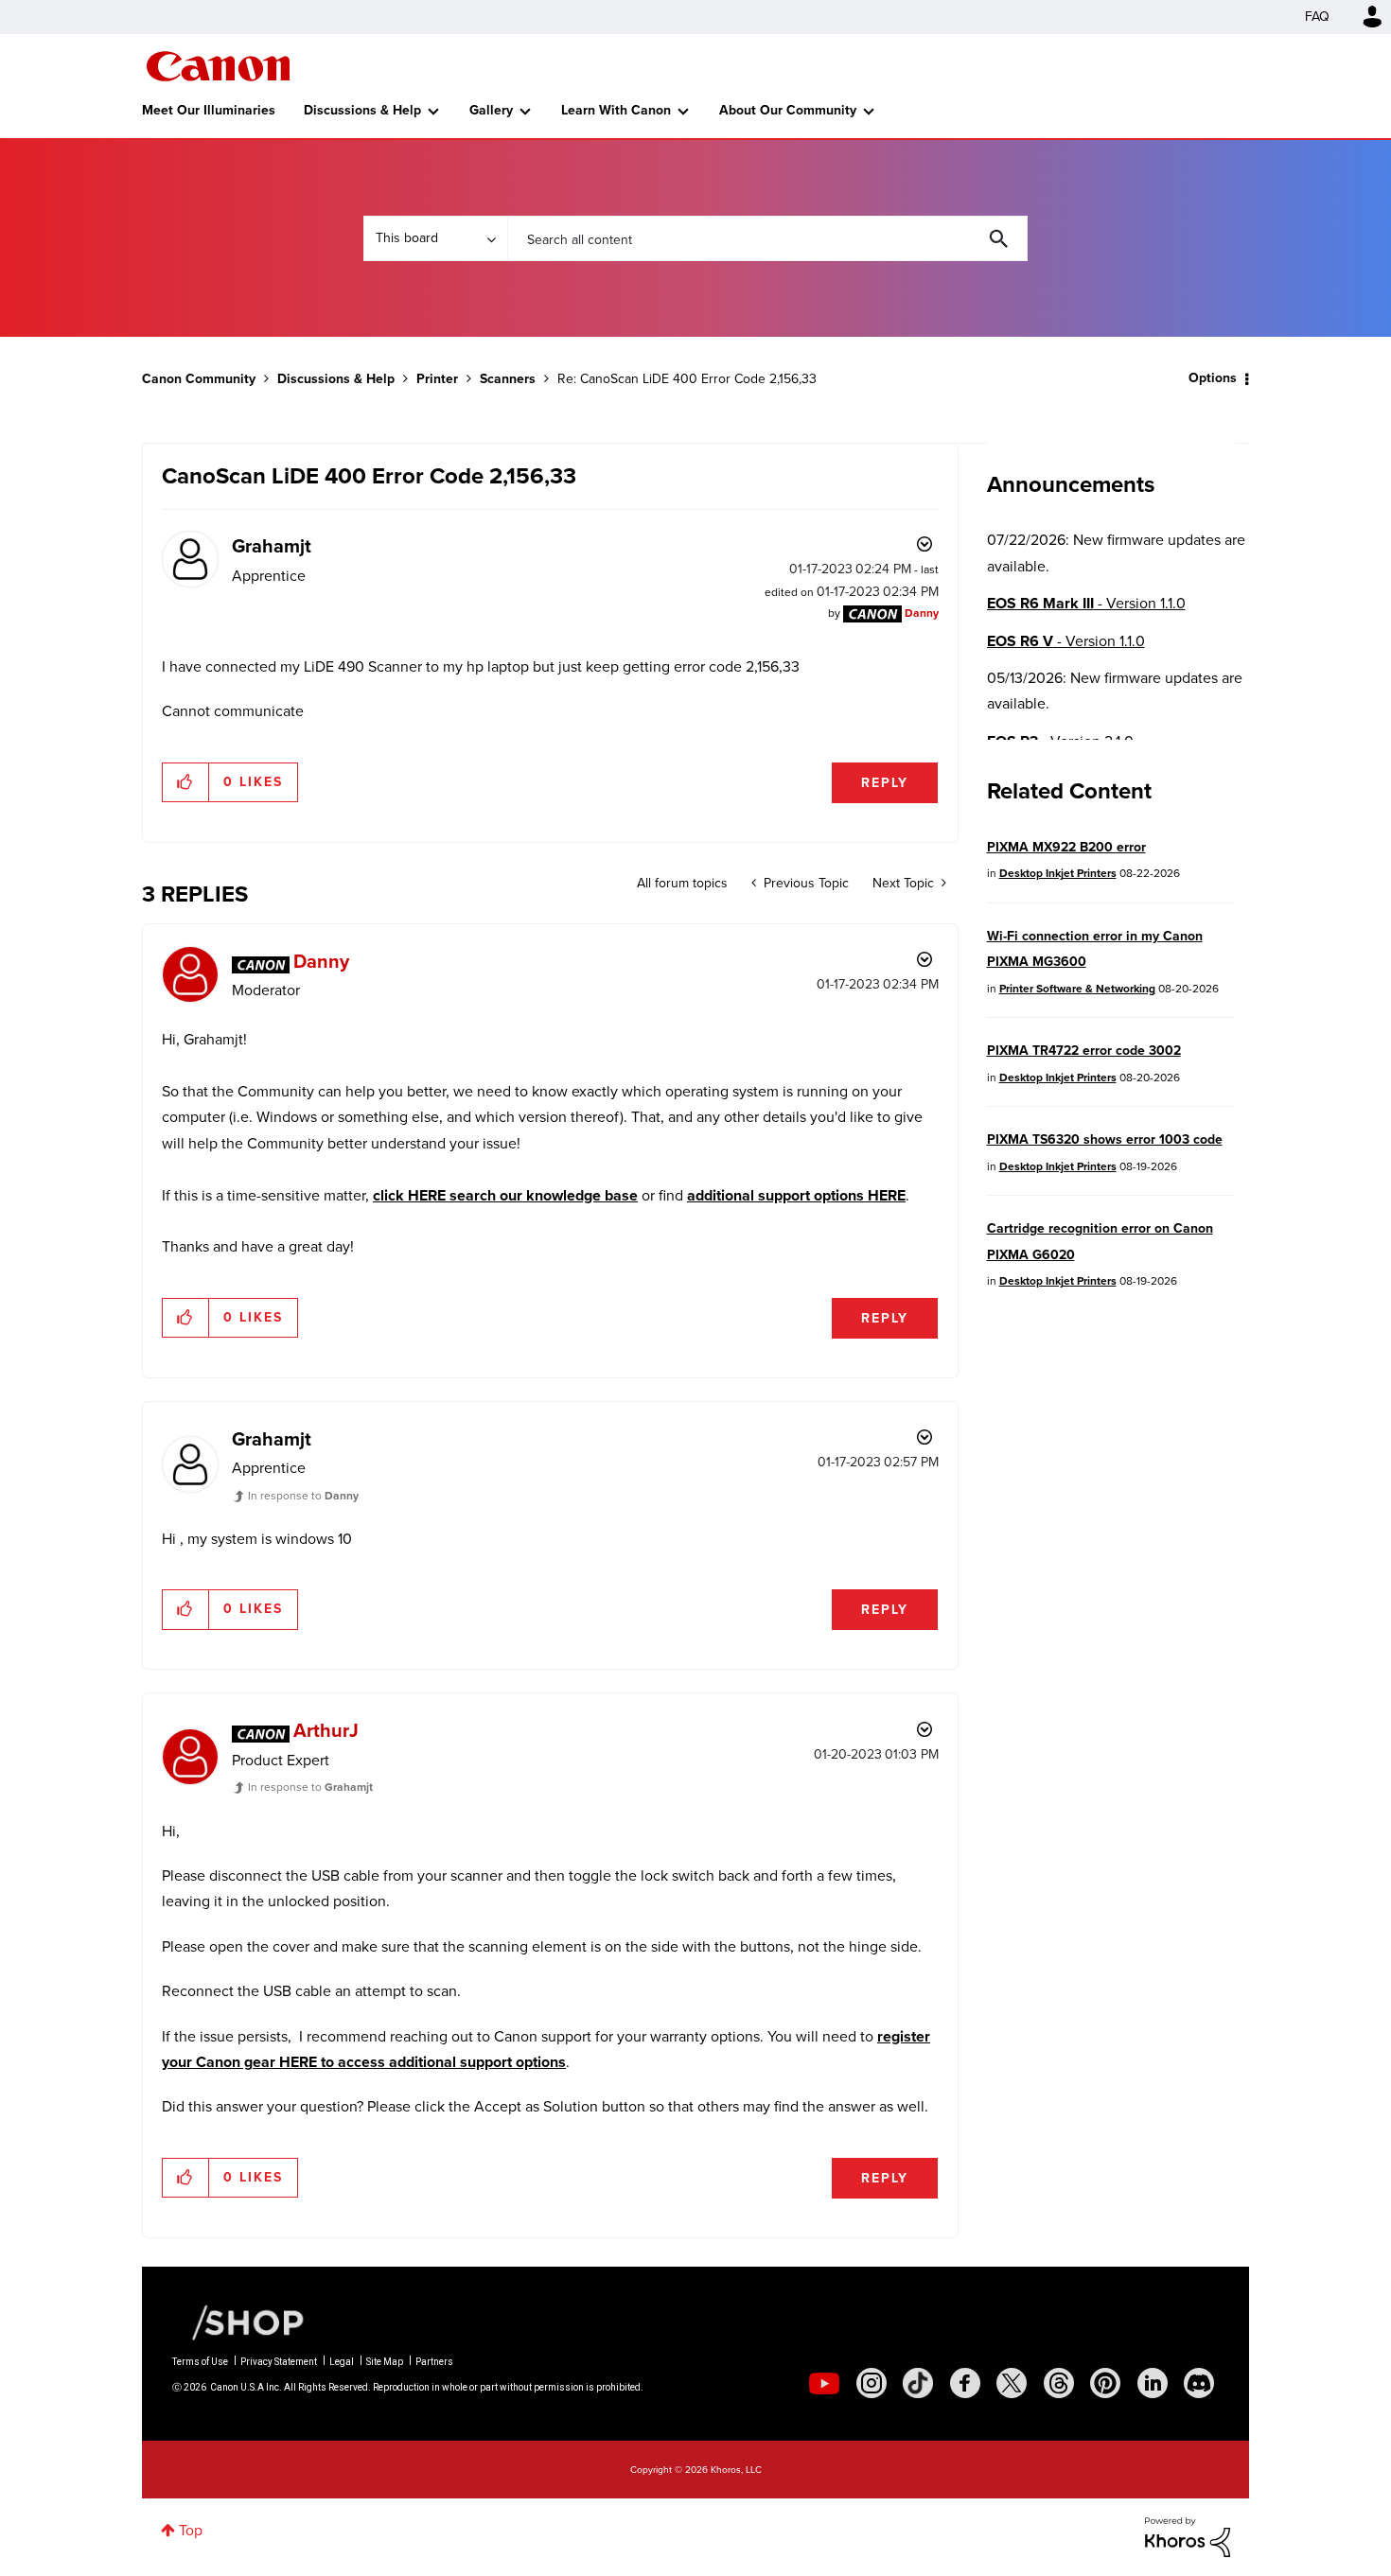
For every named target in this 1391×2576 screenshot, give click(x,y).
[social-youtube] (824, 2383)
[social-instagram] (872, 2383)
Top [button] (191, 2530)
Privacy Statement (279, 2362)
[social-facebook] (965, 2383)
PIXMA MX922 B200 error (1066, 847)
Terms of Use (200, 2362)
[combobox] (767, 238)
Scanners (508, 379)
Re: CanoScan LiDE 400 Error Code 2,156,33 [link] (687, 379)
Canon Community (218, 66)
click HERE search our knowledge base (505, 1195)
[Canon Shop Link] (238, 2322)
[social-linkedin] (1153, 2383)
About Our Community (788, 110)
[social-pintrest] (1105, 2383)
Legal (342, 2362)
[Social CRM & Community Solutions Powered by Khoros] (1188, 2536)
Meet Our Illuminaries (209, 110)
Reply (885, 783)
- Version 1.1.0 (1086, 603)
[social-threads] (1059, 2383)
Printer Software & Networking (1077, 989)
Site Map (385, 2362)
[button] (186, 782)
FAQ (1317, 17)
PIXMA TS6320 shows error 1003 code (1105, 1139)
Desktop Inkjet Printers (1058, 873)
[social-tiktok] (918, 2383)
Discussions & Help (362, 110)
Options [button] (1213, 378)
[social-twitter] (1012, 2383)
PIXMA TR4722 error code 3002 (1084, 1051)
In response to (303, 1496)
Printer (437, 379)
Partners (434, 2362)
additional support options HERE (796, 1195)
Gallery (491, 110)
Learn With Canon (616, 110)
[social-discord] (1199, 2383)
